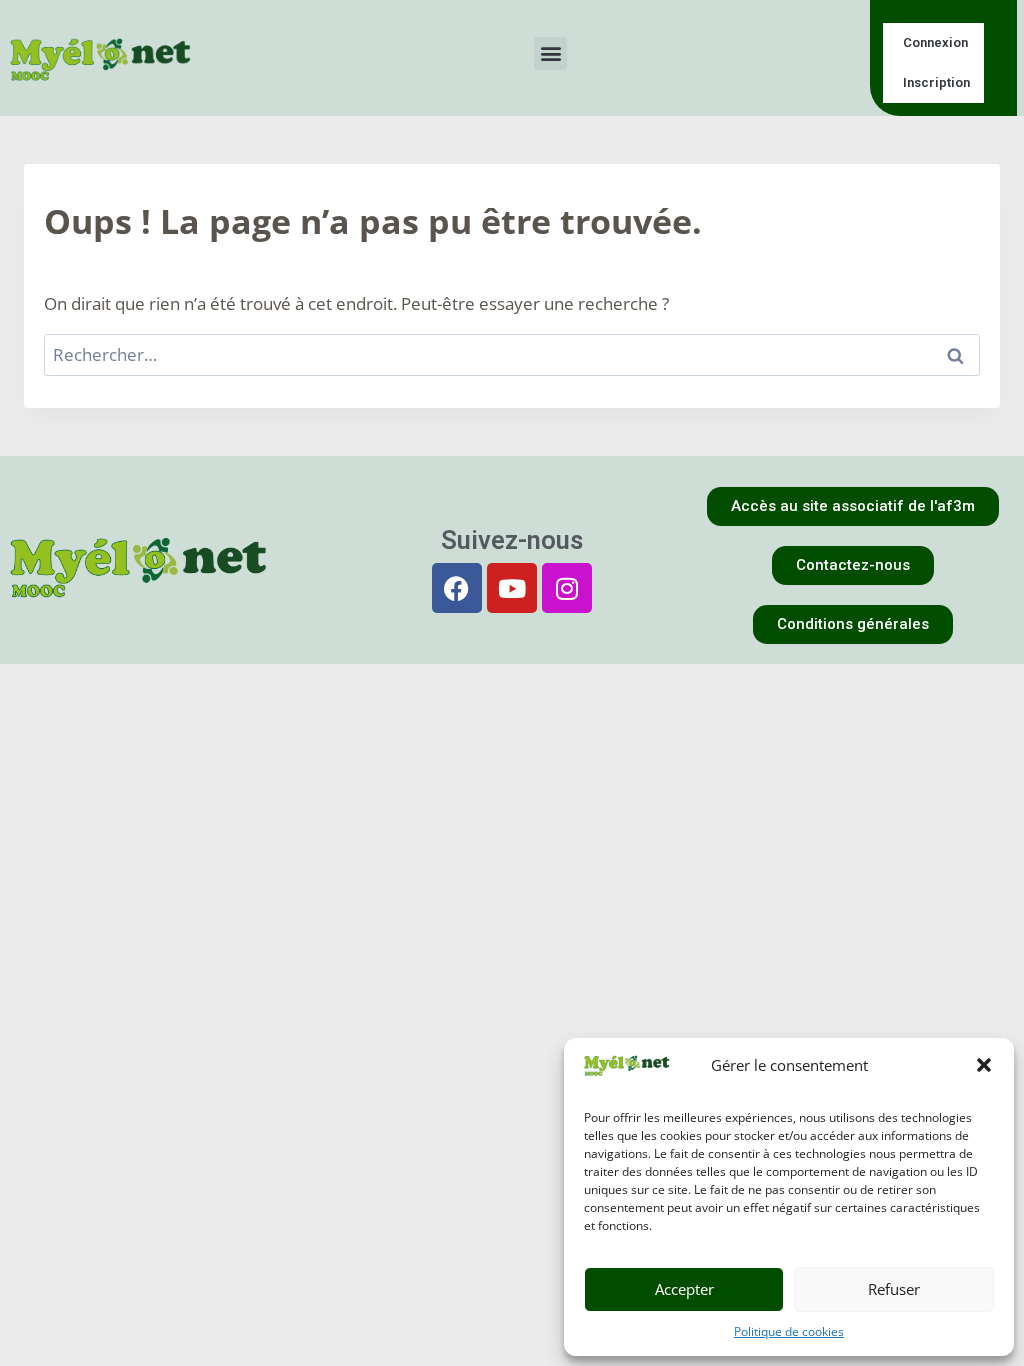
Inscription (936, 82)
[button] (984, 1065)
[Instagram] (567, 588)
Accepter (684, 1289)
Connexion (935, 42)
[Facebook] (457, 588)
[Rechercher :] (512, 354)
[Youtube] (512, 588)
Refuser (894, 1289)
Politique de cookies (789, 1331)
